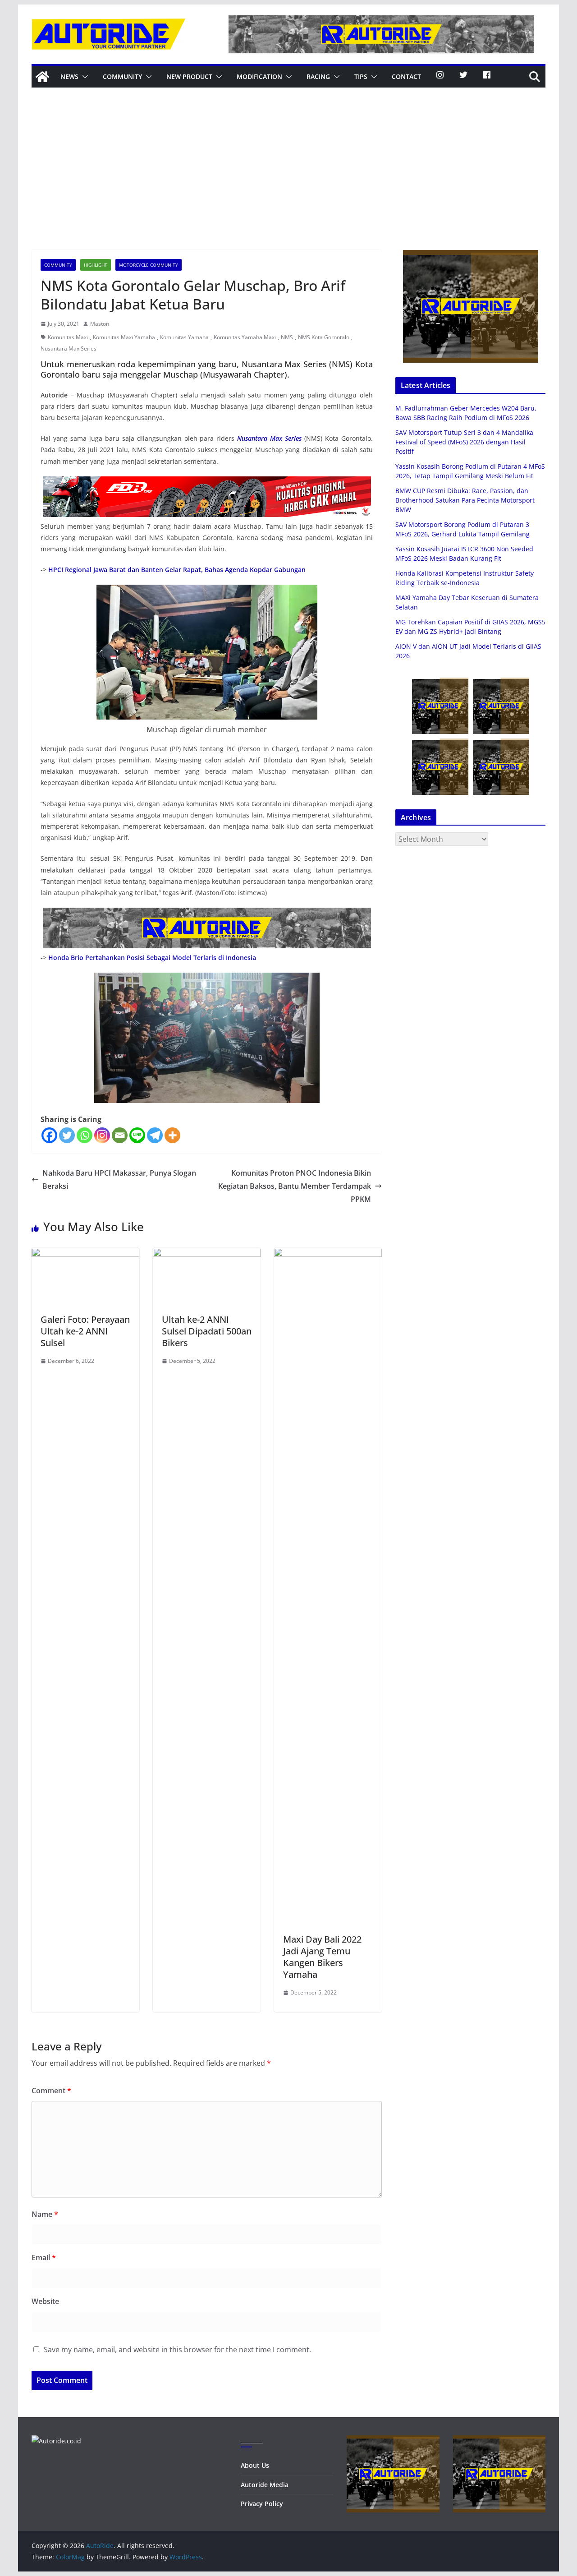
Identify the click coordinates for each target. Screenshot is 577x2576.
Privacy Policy (262, 2504)
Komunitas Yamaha (184, 337)
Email (44, 2257)
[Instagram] (102, 1135)
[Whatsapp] (85, 1135)
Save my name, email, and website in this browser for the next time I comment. (177, 2350)
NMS (287, 337)
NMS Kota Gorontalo (324, 337)
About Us (255, 2465)
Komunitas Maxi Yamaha (124, 337)
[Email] (120, 1135)
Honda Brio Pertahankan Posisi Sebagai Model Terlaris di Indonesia (152, 958)
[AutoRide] (42, 77)
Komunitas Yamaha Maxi (245, 337)
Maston (100, 324)
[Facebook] (49, 1135)
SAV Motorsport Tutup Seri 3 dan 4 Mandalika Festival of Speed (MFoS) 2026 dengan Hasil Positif (464, 442)
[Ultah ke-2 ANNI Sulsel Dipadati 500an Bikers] (207, 1254)
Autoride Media (265, 2485)
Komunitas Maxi (68, 337)
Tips (361, 76)
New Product (189, 76)
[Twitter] (67, 1135)
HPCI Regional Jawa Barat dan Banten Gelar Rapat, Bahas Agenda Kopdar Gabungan (177, 570)
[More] (172, 1135)
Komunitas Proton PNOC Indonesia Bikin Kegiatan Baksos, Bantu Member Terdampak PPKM (295, 1186)
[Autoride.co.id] (56, 2441)
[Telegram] (155, 1135)
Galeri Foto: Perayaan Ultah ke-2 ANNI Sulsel (85, 1331)
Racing (318, 76)
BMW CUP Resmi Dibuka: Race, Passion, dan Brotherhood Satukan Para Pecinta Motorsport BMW (465, 500)
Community (122, 76)
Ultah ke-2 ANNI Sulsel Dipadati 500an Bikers (207, 1331)
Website (45, 2301)
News (69, 76)
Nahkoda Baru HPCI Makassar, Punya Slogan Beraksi (119, 1180)
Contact (406, 76)
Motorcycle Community (149, 265)
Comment (51, 2091)
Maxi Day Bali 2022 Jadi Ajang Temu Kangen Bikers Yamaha (322, 1957)
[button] (83, 77)
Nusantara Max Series (69, 349)
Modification (259, 76)
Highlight (96, 265)
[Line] (137, 1135)
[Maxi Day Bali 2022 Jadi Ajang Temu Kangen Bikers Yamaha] (328, 1254)
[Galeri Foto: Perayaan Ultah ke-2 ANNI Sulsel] (85, 1254)
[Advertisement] (288, 182)
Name (45, 2214)
